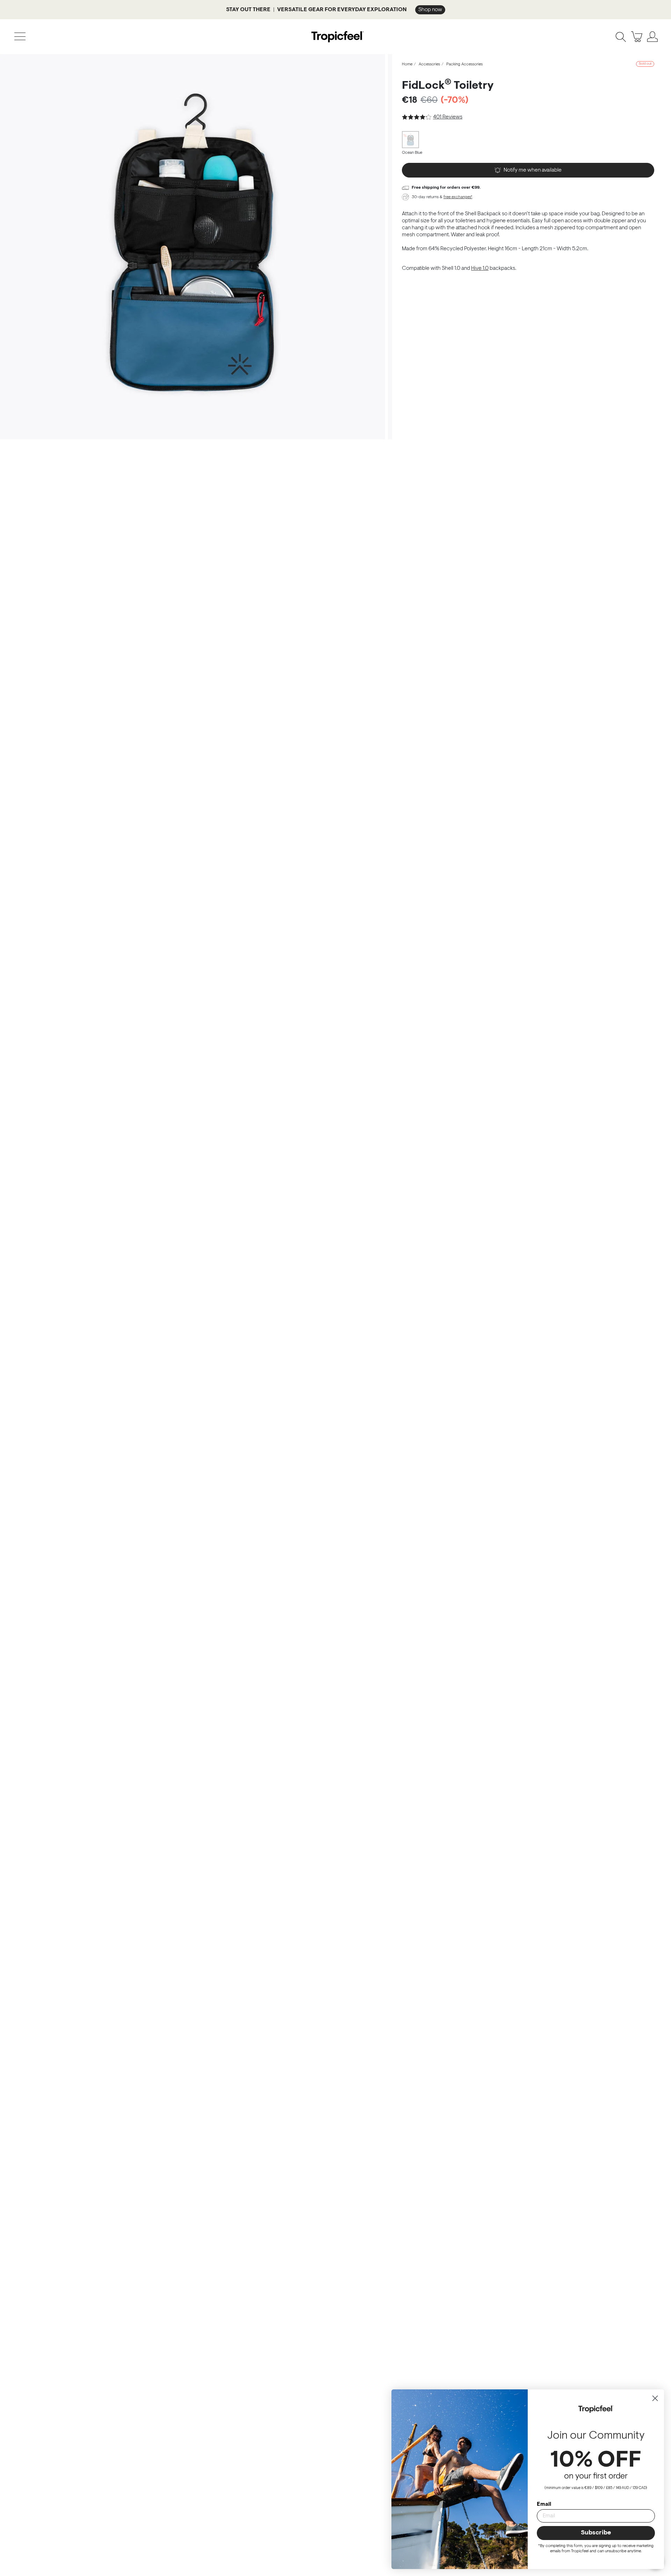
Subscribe (596, 2533)
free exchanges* (458, 197)
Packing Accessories (464, 64)
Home (407, 64)
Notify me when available (533, 170)
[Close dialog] (655, 2398)
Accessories (429, 64)
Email (544, 2504)
